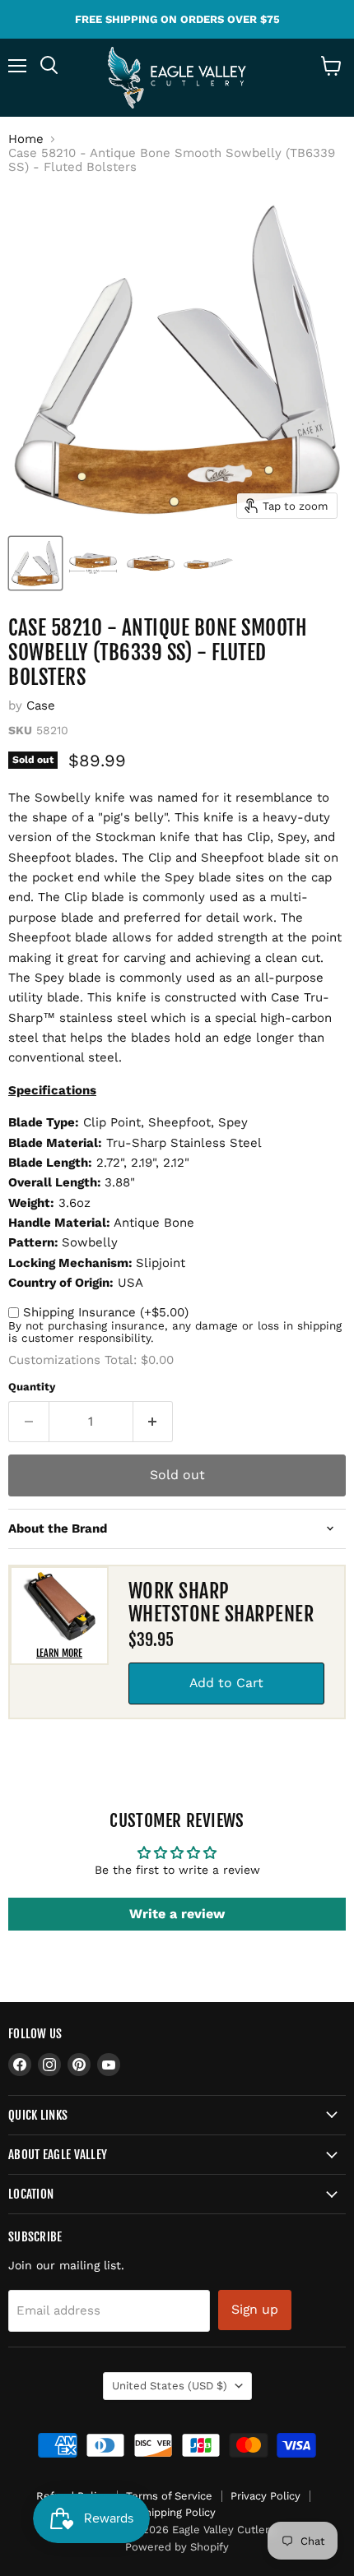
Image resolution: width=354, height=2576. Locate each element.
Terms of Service (169, 2496)
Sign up (255, 2309)
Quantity (32, 1387)
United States (170, 2386)
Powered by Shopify (177, 2547)
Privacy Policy (265, 2496)
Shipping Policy (177, 2512)
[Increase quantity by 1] (154, 1422)
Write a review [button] (177, 1914)
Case (41, 705)
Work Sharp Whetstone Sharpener (221, 1603)
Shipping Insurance (106, 1312)
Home (26, 139)
